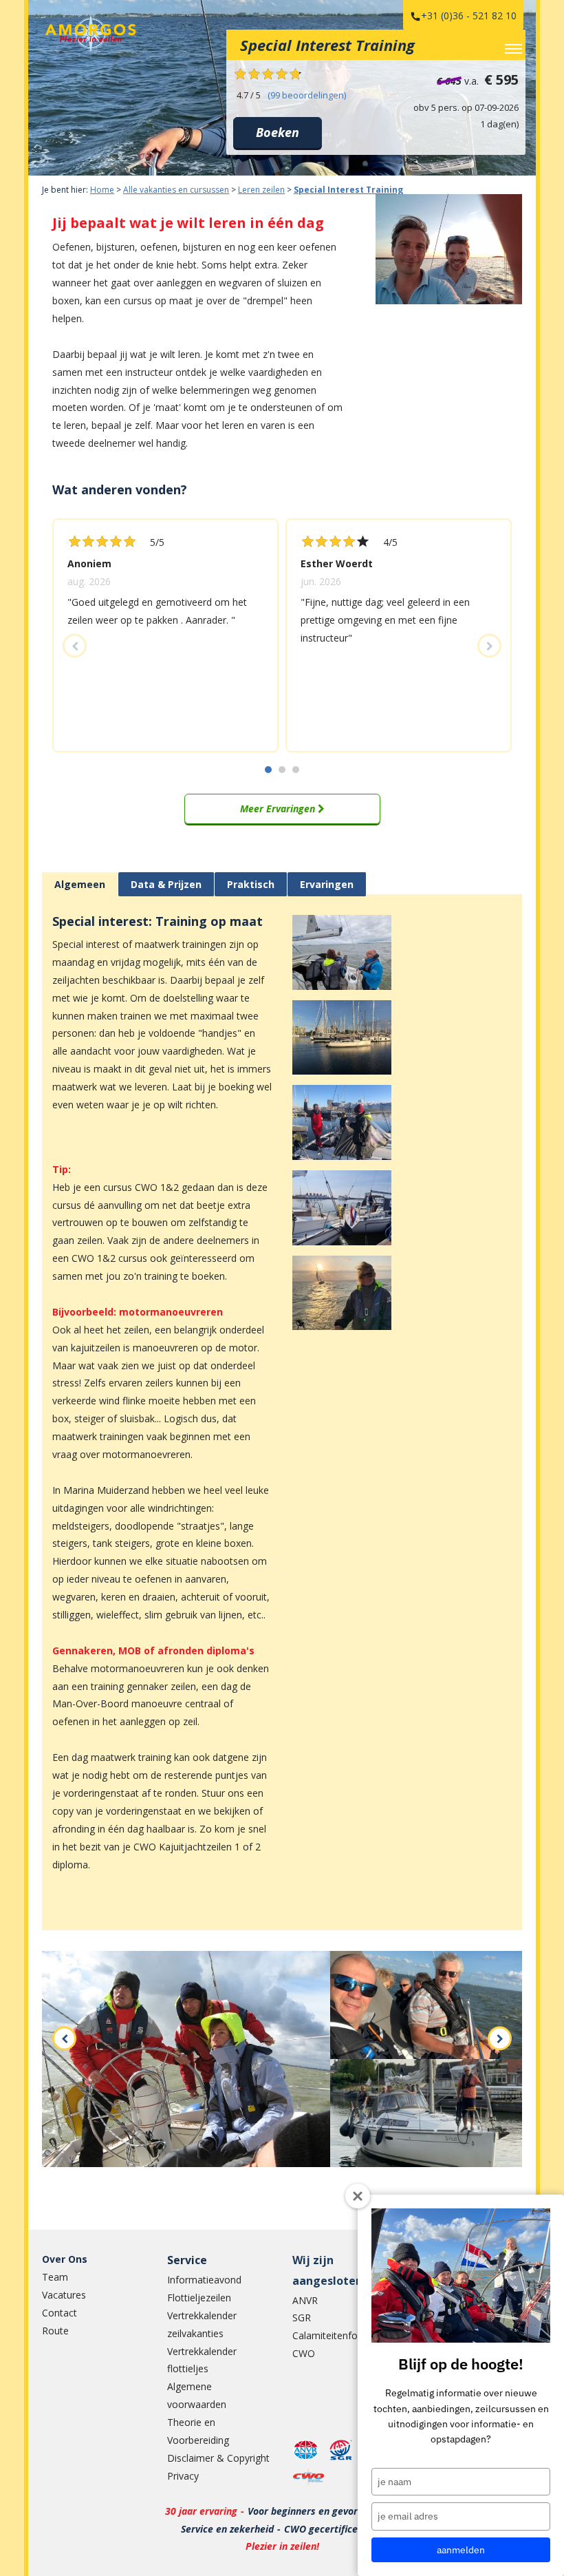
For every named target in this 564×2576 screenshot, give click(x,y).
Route (55, 2331)
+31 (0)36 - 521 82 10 (469, 15)
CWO (304, 2353)
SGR (302, 2318)
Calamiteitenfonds (333, 2335)
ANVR (305, 2300)
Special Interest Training (348, 190)
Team (55, 2277)
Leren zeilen (261, 190)
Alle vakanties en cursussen (176, 190)
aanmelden (461, 2550)
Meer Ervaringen (279, 809)
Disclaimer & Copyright (218, 2458)
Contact (59, 2313)
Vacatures (64, 2295)
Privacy (183, 2476)
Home (102, 190)
